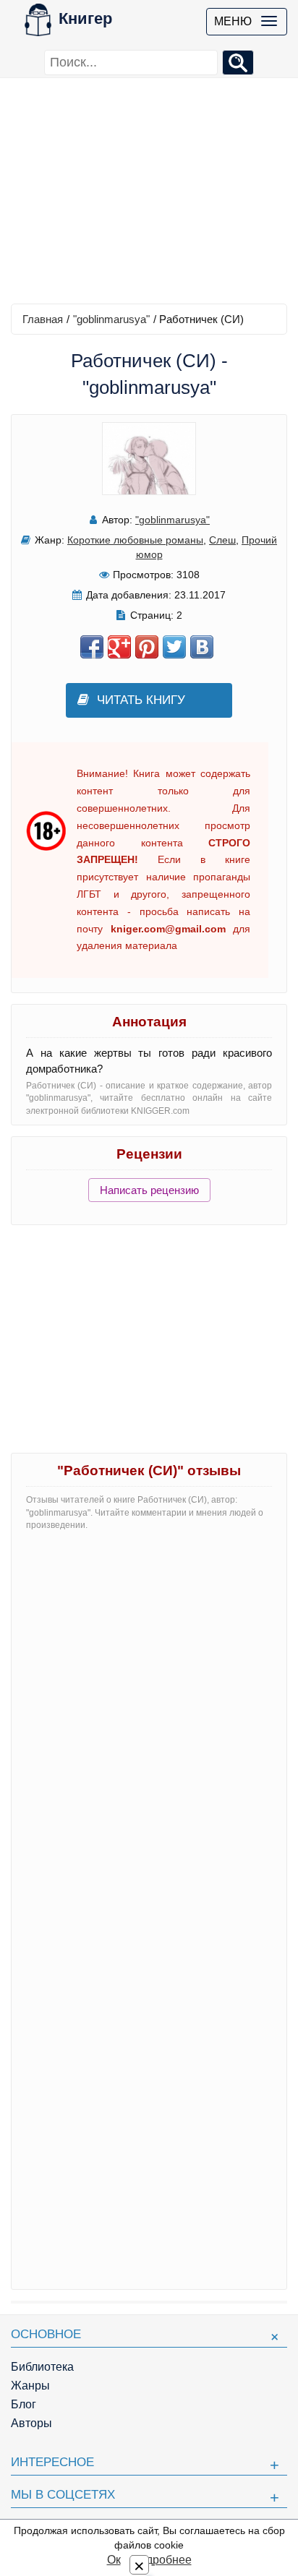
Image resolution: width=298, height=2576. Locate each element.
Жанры (30, 2386)
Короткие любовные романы (135, 540)
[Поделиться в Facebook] (92, 647)
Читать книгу (141, 700)
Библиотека (42, 2367)
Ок (114, 2560)
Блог (24, 2404)
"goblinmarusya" (111, 319)
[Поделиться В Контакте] (202, 647)
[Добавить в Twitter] (174, 647)
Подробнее (161, 2560)
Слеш (222, 540)
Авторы (31, 2423)
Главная (43, 319)
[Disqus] (149, 1723)
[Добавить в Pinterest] (147, 647)
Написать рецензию (149, 1190)
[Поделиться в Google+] (119, 647)
